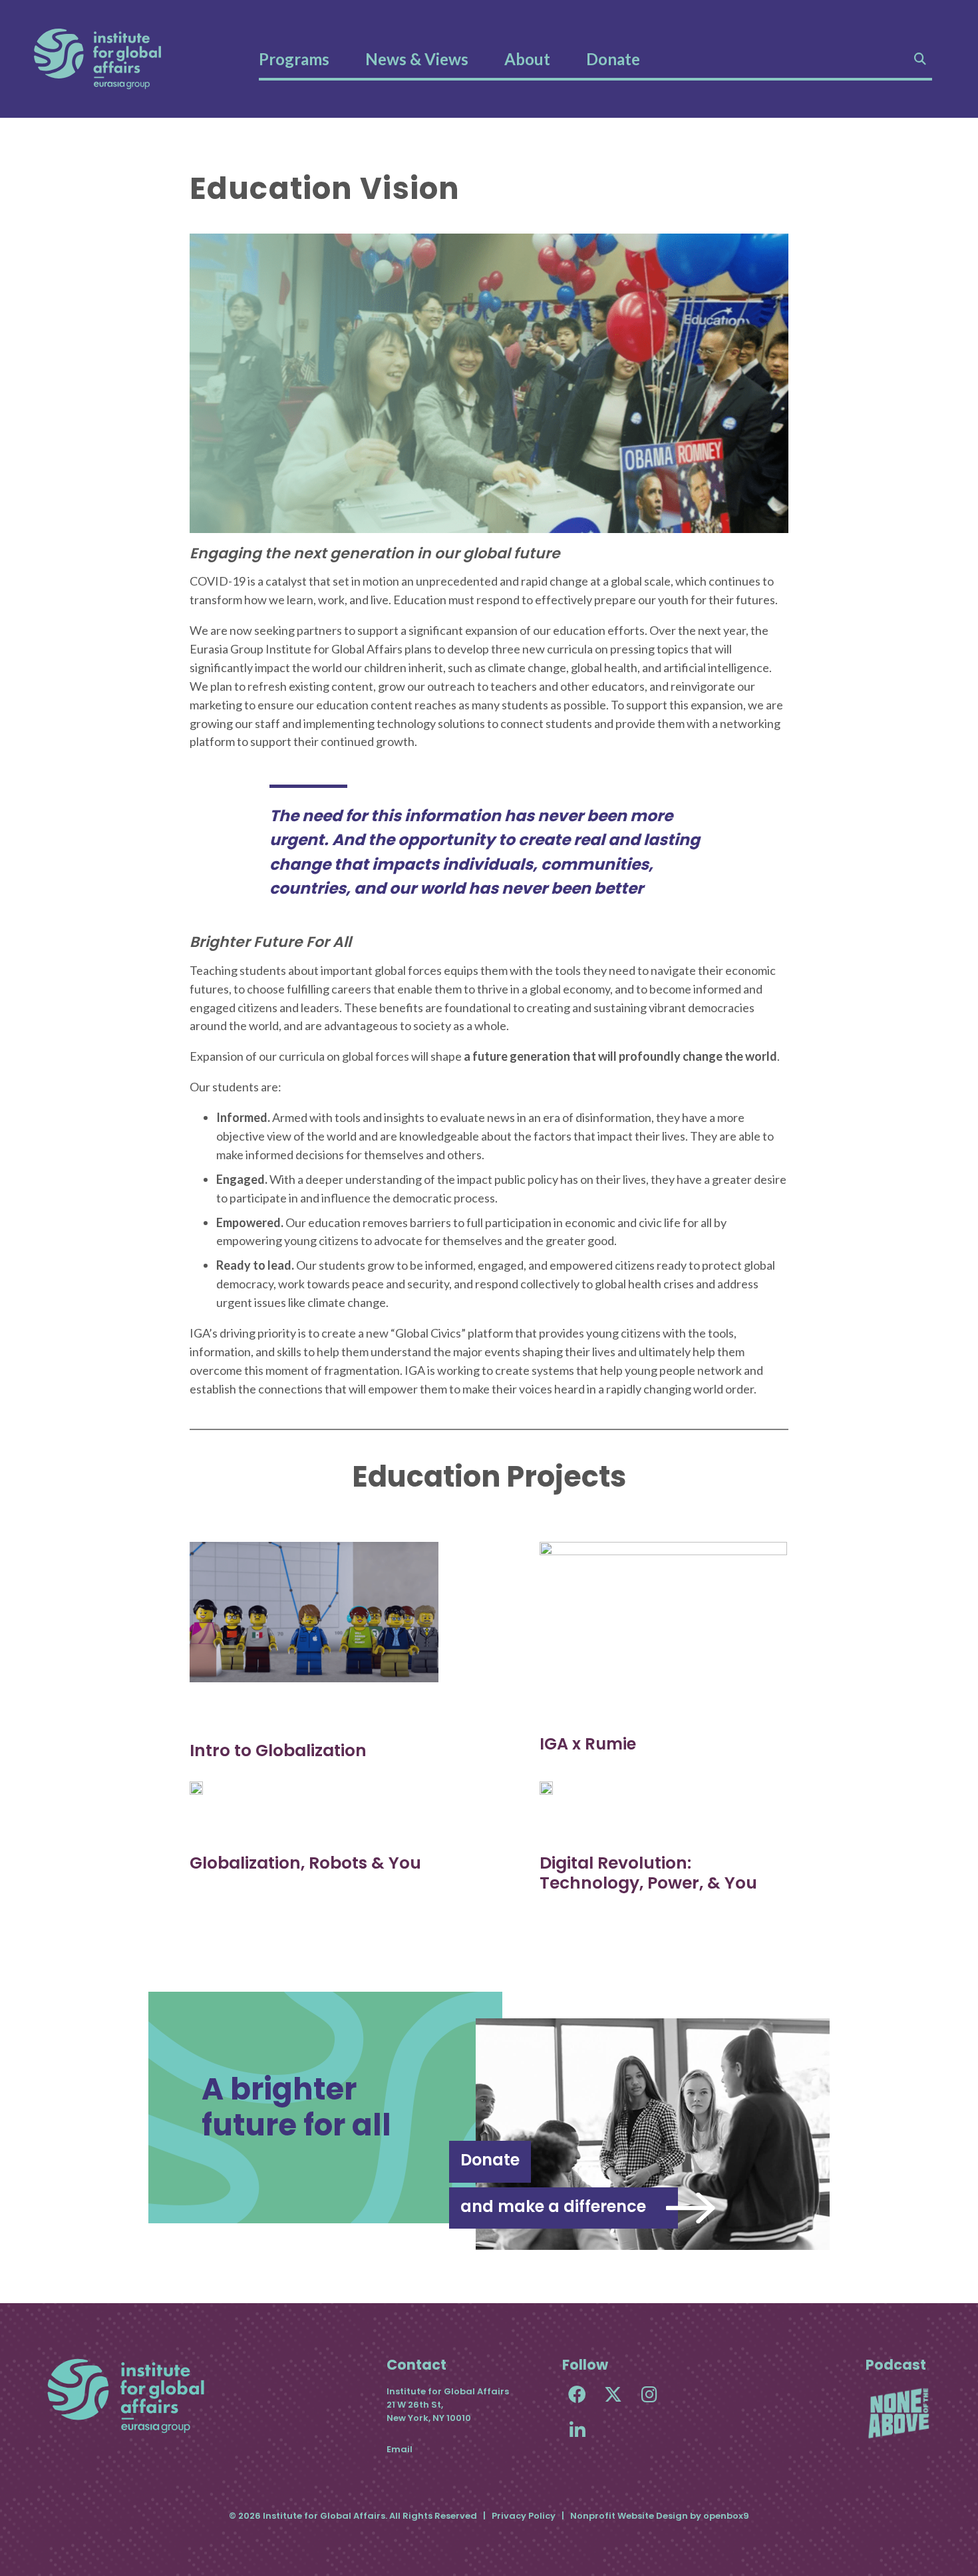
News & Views (417, 59)
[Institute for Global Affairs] (97, 59)
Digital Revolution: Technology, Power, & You (648, 1873)
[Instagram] (649, 2394)
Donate (613, 59)
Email (400, 2449)
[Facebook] (577, 2394)
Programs (294, 59)
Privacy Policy (524, 2516)
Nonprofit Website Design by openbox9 (660, 2516)
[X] (613, 2394)
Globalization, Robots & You (305, 1863)
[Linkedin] (577, 2430)
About (527, 59)
